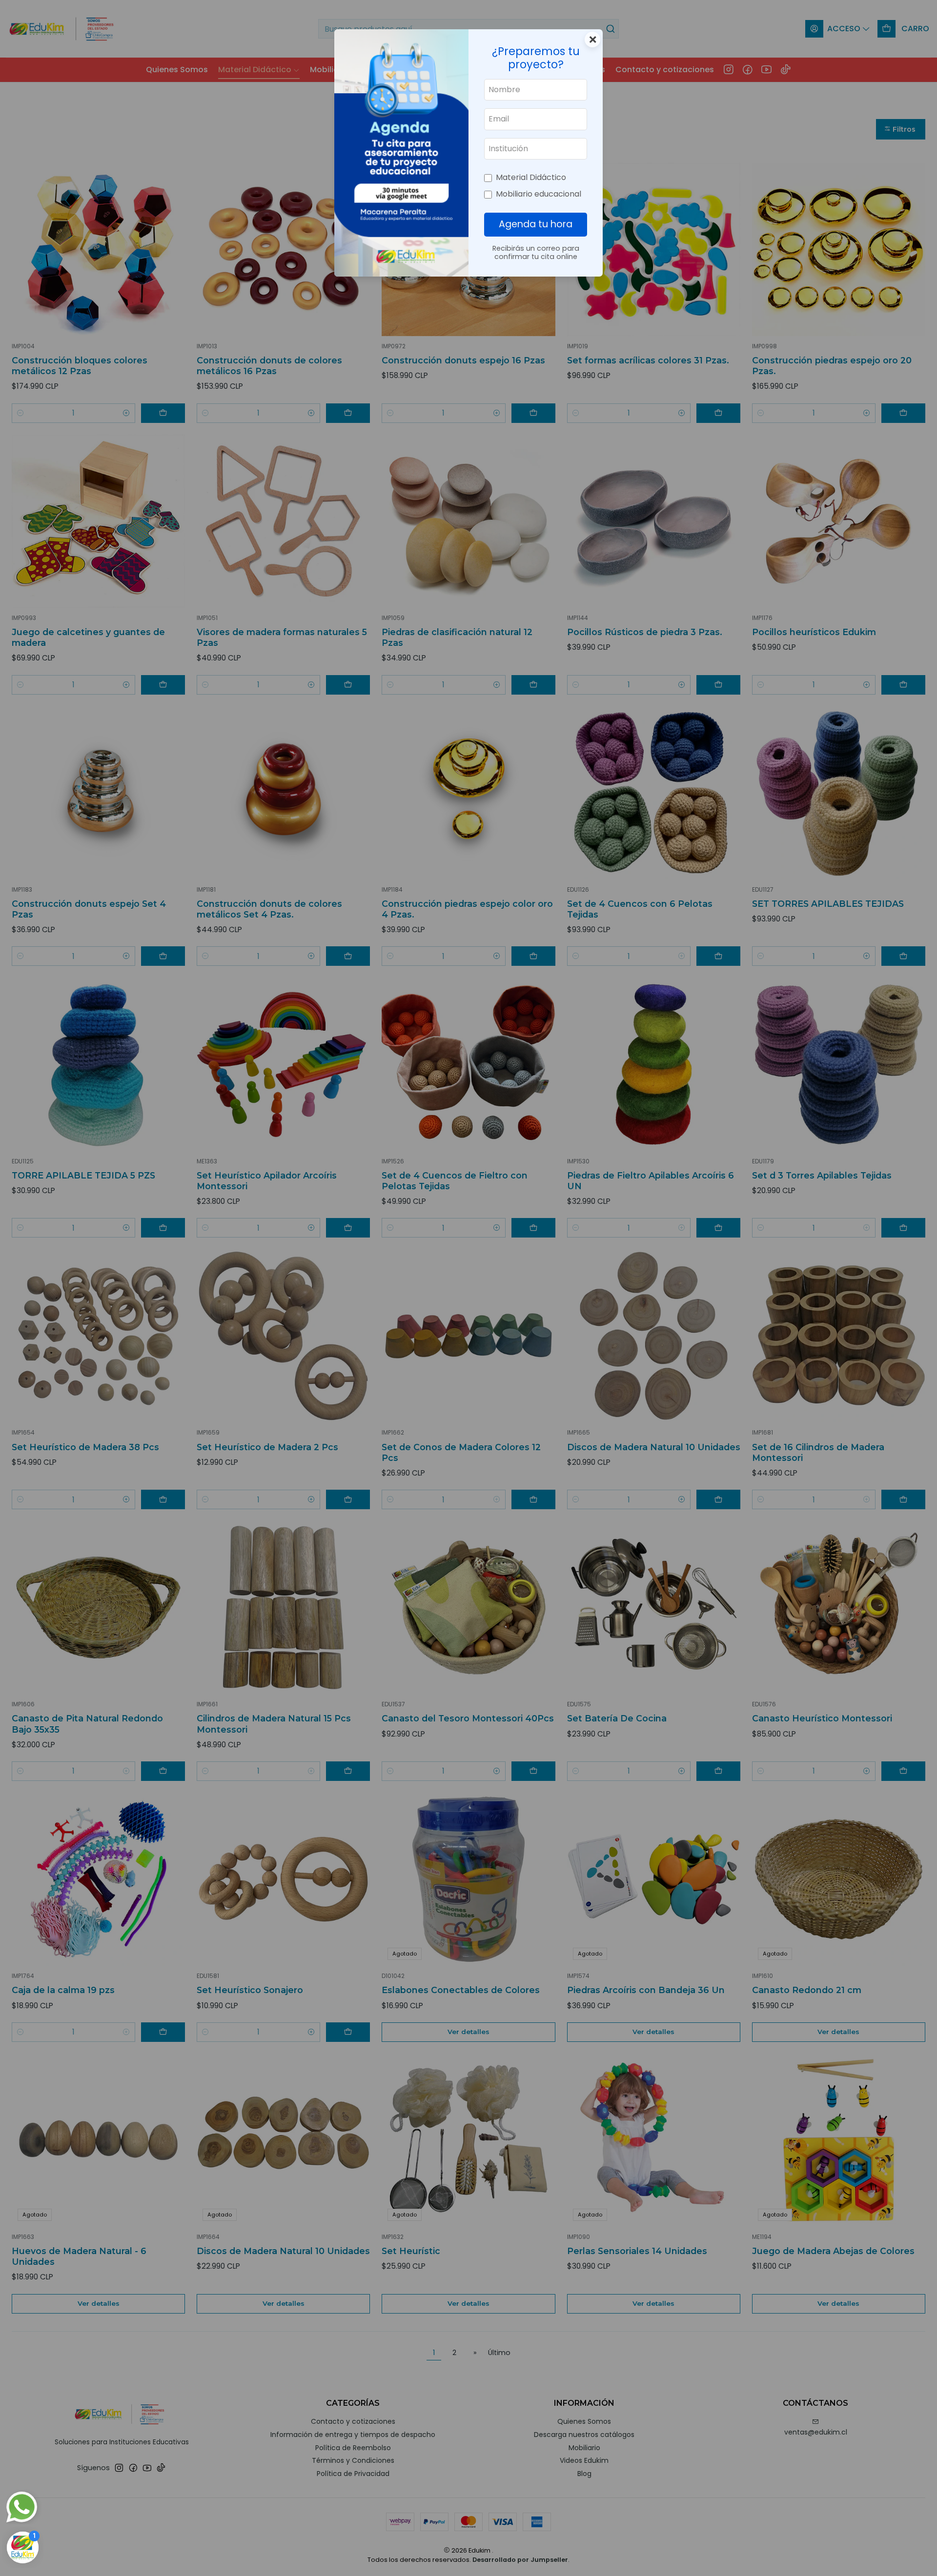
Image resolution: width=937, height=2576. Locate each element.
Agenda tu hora (536, 224)
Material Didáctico (531, 177)
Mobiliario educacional (539, 194)
